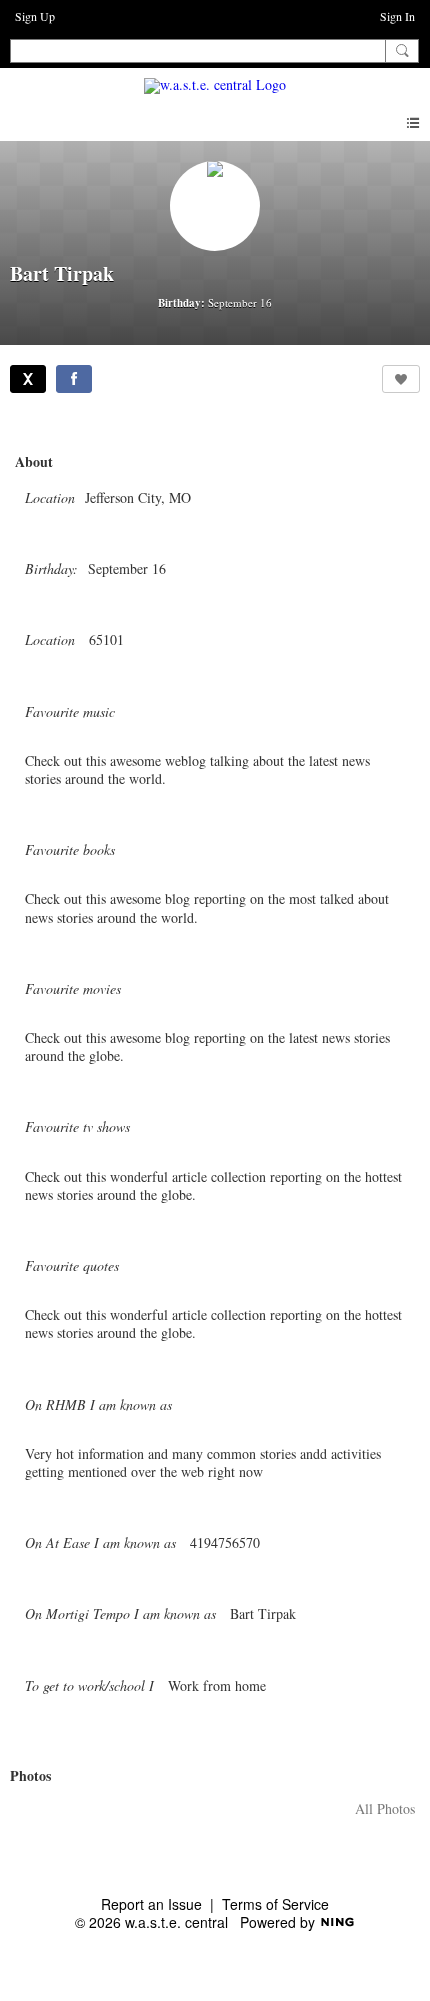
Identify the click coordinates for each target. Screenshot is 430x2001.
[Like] (401, 379)
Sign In (397, 16)
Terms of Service (275, 1904)
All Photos (385, 1809)
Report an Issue (151, 1904)
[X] (28, 379)
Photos (30, 1775)
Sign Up (35, 16)
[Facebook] (74, 379)
